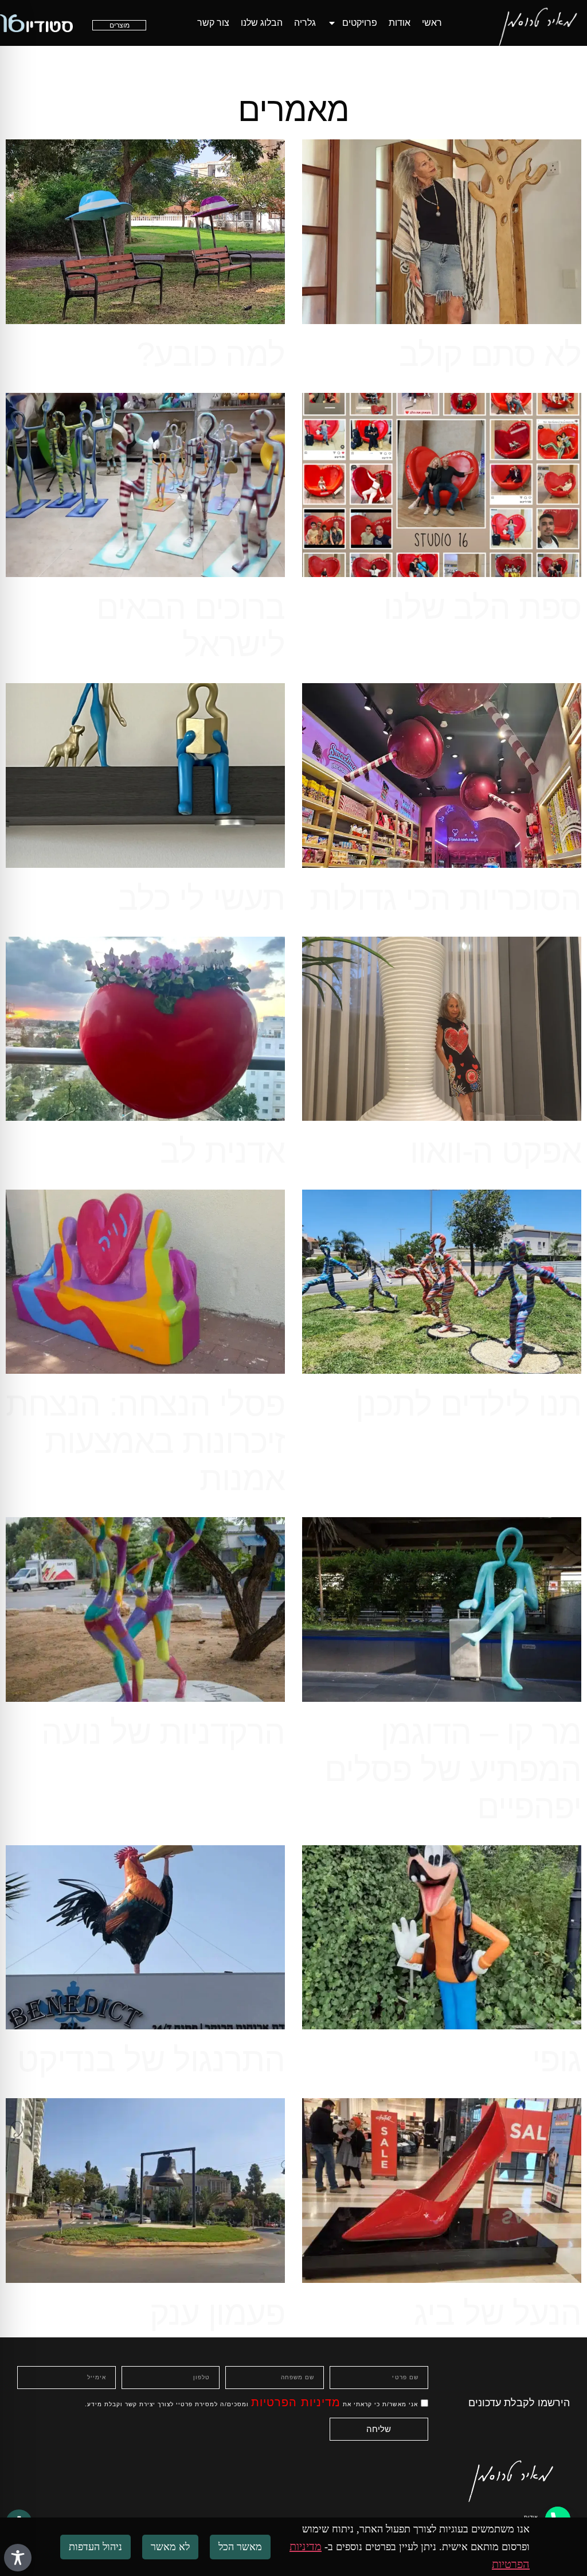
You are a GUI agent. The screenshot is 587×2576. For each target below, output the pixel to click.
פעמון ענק (217, 2313)
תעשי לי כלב (201, 898)
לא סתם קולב (490, 354)
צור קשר (213, 23)
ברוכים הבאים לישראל (191, 626)
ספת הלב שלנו (482, 607)
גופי (557, 2059)
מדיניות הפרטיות (296, 2402)
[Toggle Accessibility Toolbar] (18, 2558)
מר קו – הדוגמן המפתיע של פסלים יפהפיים (453, 1769)
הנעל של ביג (498, 2313)
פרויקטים (360, 23)
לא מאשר (170, 2547)
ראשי (432, 23)
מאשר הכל (240, 2547)
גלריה (305, 23)
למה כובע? (211, 354)
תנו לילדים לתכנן (468, 1404)
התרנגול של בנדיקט (151, 2059)
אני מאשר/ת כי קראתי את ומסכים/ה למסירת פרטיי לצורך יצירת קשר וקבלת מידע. (251, 2404)
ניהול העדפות (95, 2547)
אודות (400, 23)
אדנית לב (222, 1151)
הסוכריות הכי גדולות (445, 898)
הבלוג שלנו (262, 23)
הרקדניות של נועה (163, 1732)
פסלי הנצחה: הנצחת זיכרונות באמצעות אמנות (145, 1441)
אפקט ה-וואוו (496, 1151)
